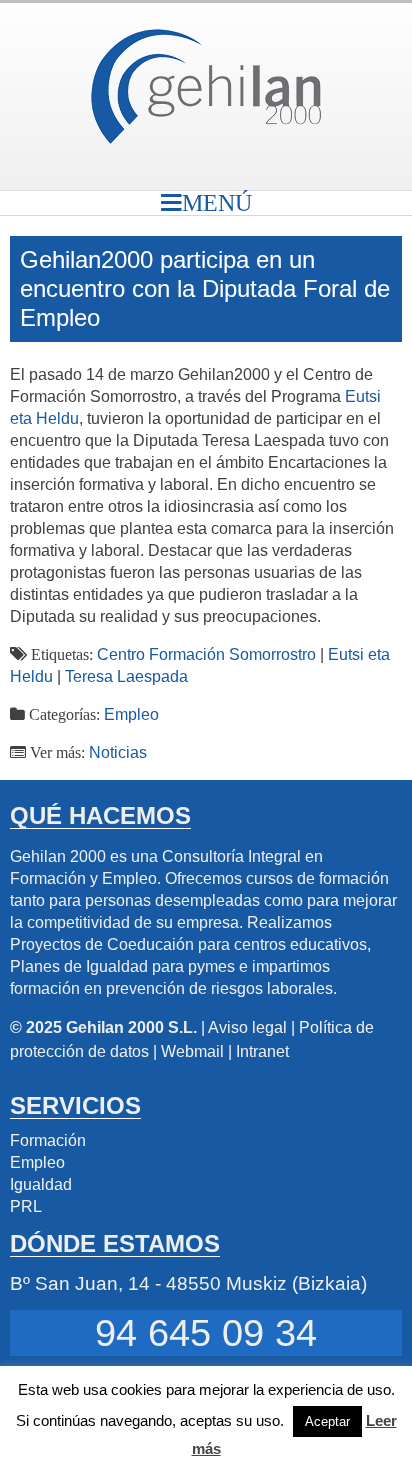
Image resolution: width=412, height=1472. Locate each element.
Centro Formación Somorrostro (206, 654)
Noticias (118, 752)
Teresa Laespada (126, 676)
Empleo (131, 714)
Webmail (192, 1051)
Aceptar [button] (327, 1421)
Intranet (262, 1051)
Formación (48, 1140)
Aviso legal (247, 1027)
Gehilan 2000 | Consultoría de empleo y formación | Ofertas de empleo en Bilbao (206, 86)
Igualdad (41, 1184)
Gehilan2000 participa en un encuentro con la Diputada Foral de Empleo (205, 288)
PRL (26, 1206)
